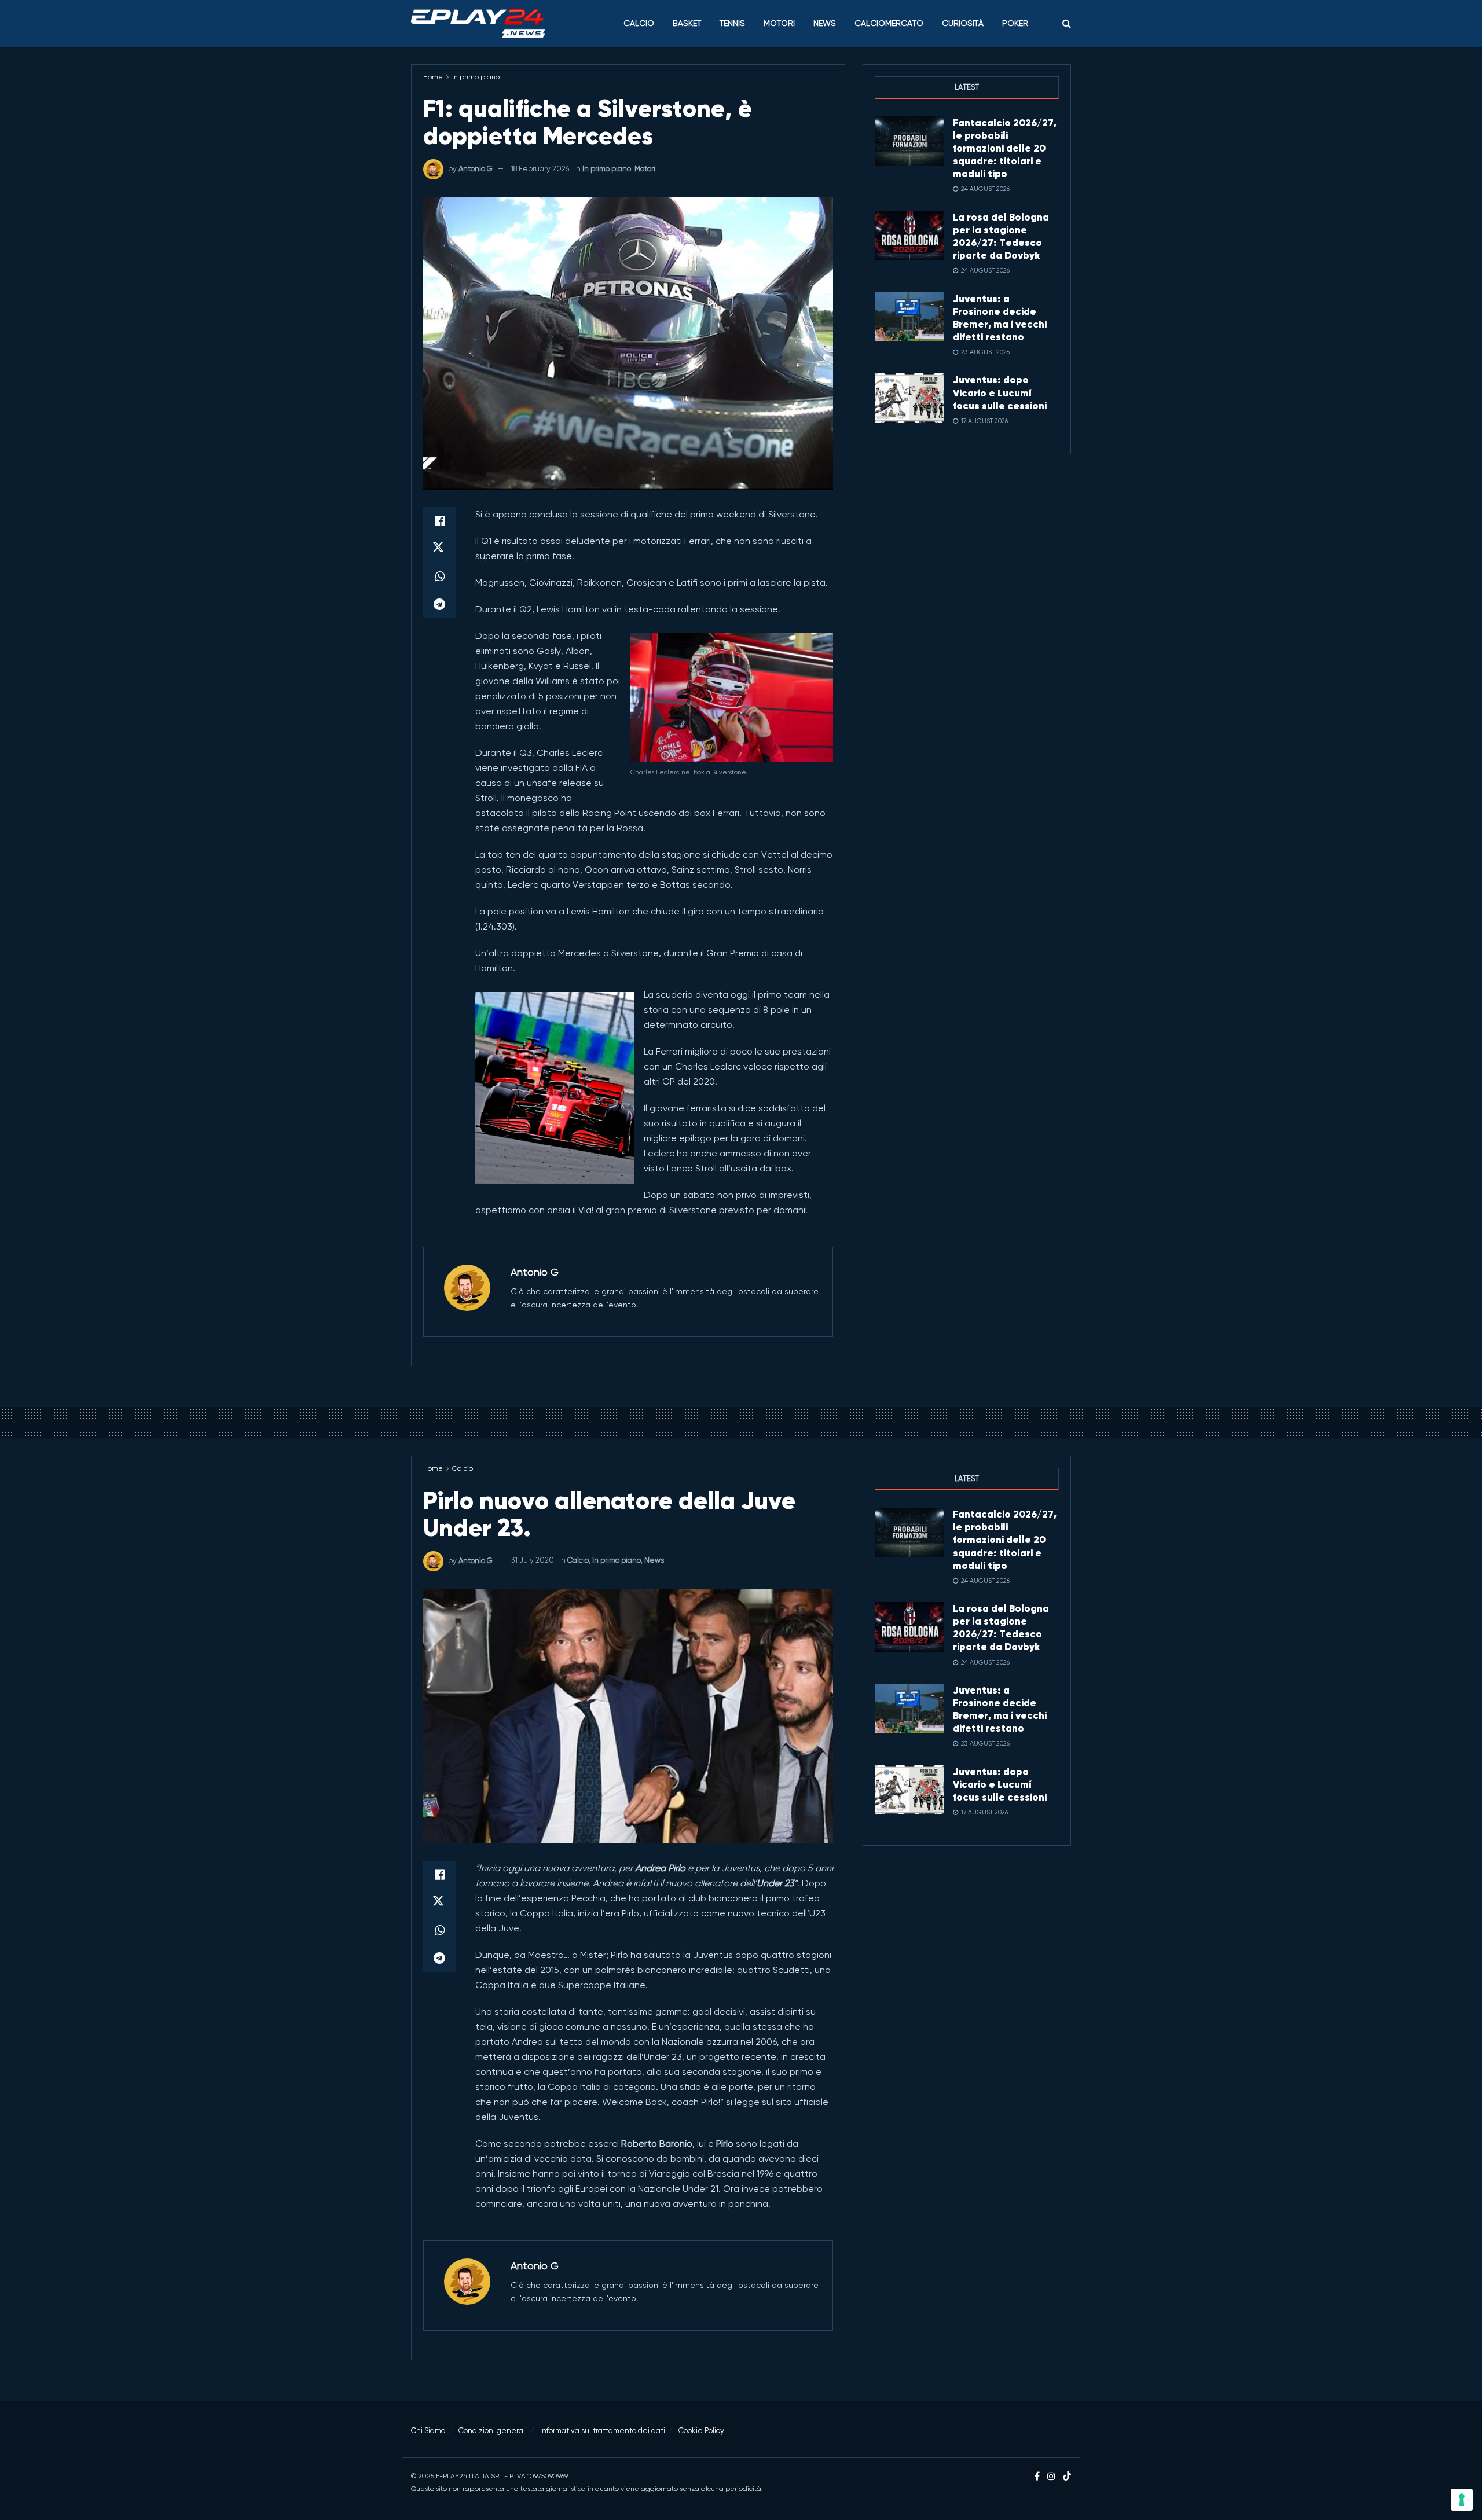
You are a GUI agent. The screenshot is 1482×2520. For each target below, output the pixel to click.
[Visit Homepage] (478, 24)
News (825, 23)
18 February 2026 (540, 169)
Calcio (639, 23)
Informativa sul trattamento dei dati (603, 2431)
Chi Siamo (428, 2431)
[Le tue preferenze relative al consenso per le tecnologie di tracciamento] (1462, 2500)
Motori (779, 23)
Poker (1015, 23)
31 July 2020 (533, 1560)
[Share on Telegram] (439, 604)
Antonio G (476, 169)
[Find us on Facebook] (1037, 2477)
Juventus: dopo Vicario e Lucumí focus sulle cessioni (1000, 392)
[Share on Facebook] (439, 521)
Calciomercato (889, 23)
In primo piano (476, 77)
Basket (687, 23)
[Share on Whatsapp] (439, 576)
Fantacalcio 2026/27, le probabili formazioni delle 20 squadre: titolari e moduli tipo (1005, 148)
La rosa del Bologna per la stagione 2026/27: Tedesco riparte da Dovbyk (1001, 236)
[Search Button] (1067, 23)
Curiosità (963, 23)
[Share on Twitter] (439, 549)
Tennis (732, 23)
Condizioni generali (493, 2431)
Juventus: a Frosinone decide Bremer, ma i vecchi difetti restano (1000, 318)
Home (433, 77)
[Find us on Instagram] (1051, 2477)
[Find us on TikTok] (1067, 2477)
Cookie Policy (701, 2431)
